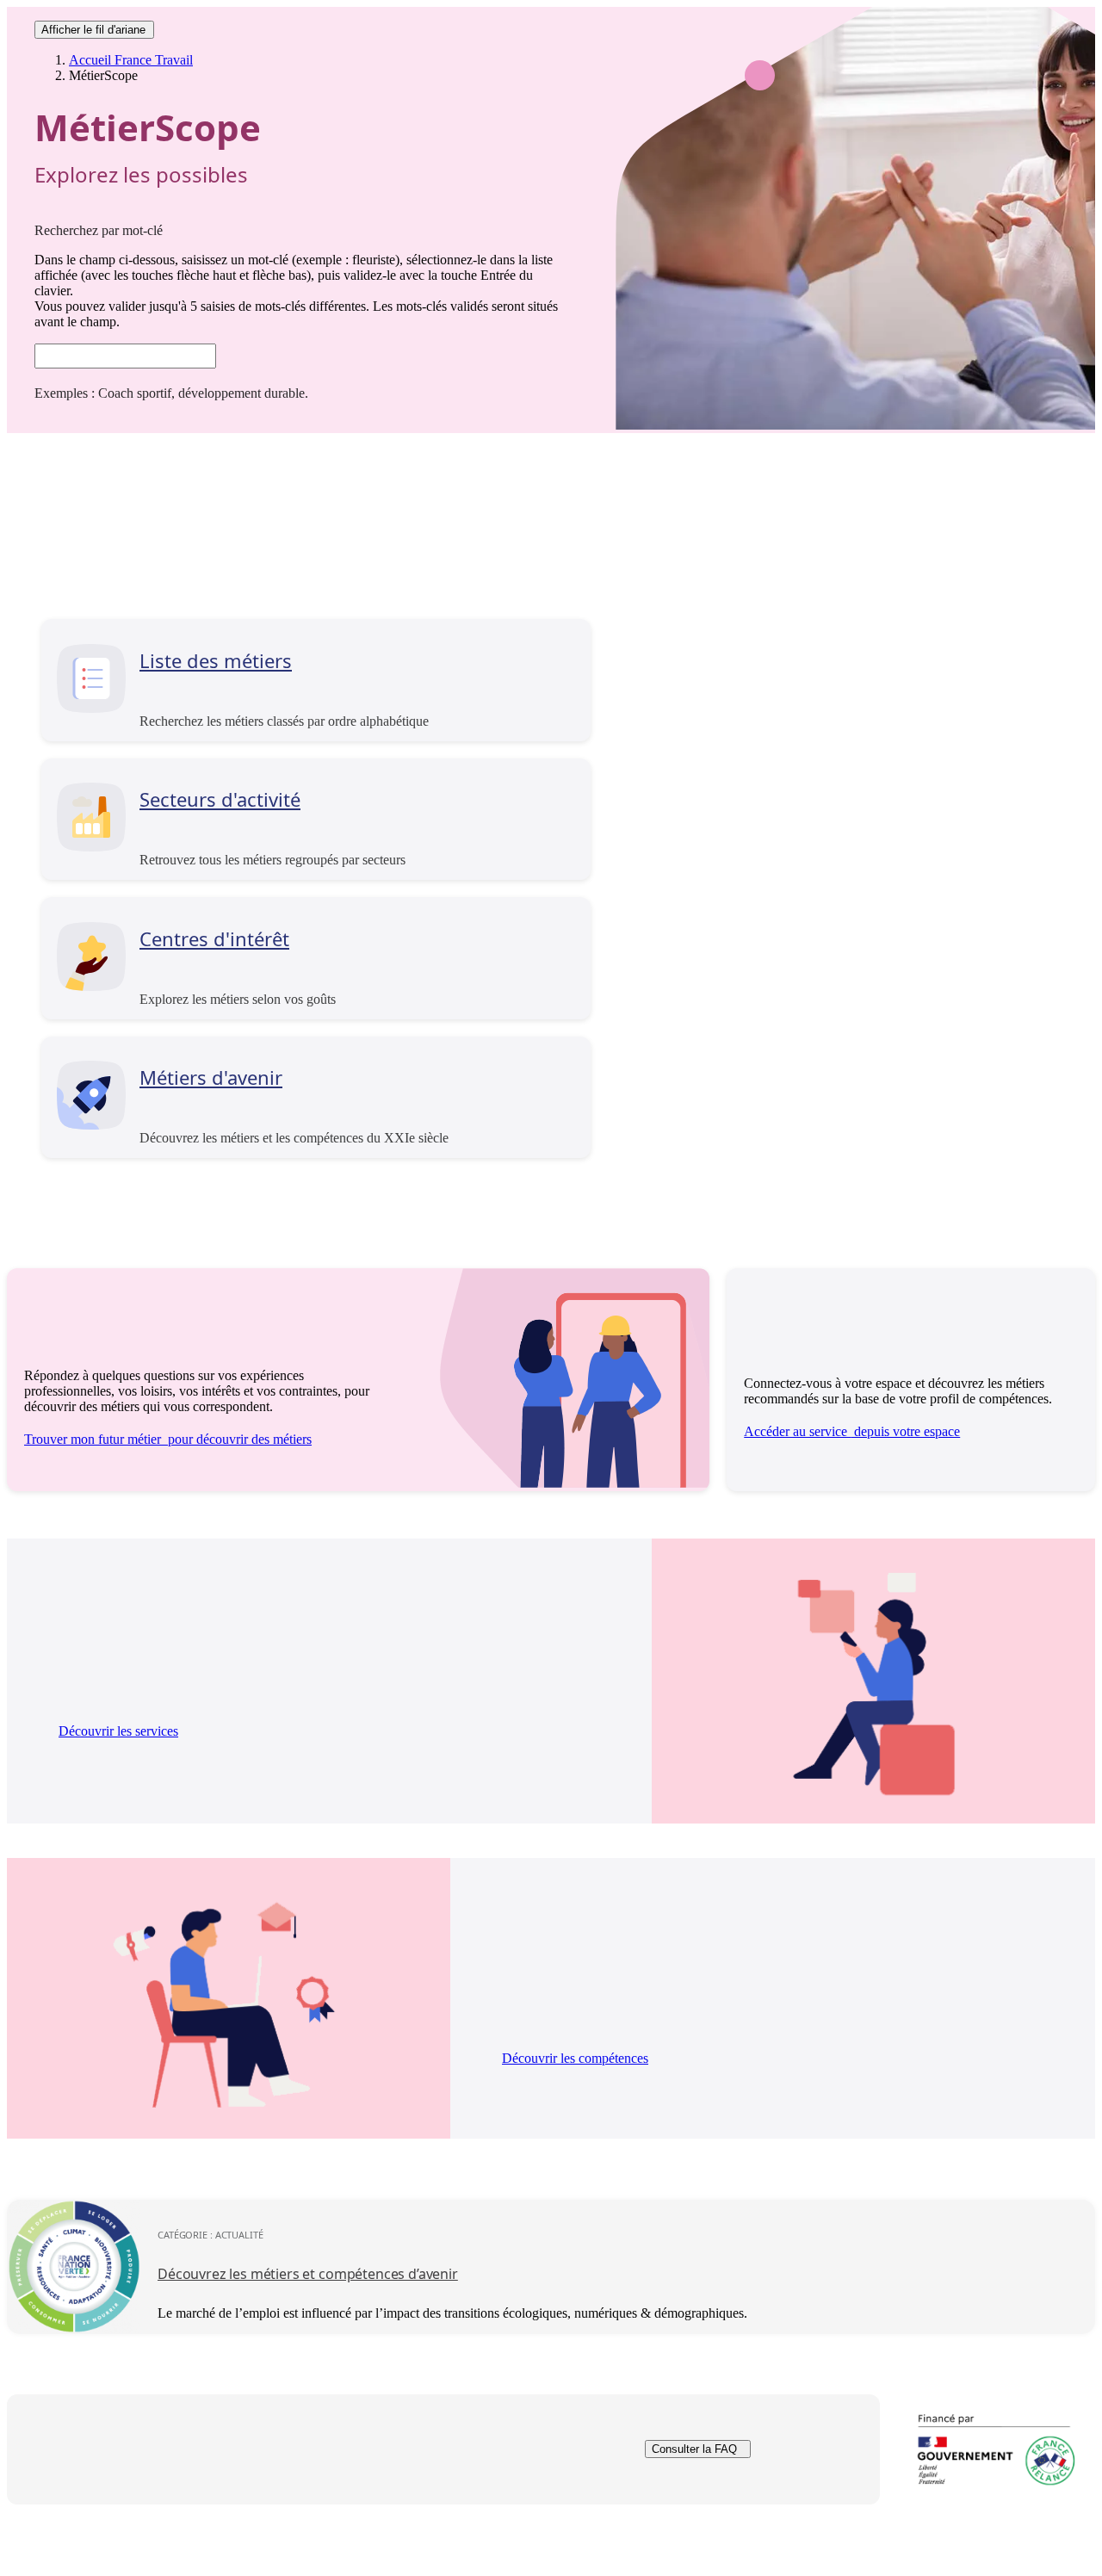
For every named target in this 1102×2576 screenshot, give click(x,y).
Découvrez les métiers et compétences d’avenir (308, 2274)
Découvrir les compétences (575, 2058)
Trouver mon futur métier (168, 1439)
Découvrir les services (118, 1731)
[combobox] (125, 356)
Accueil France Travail (131, 60)
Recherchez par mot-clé (99, 230)
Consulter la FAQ (694, 2450)
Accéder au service (852, 1431)
